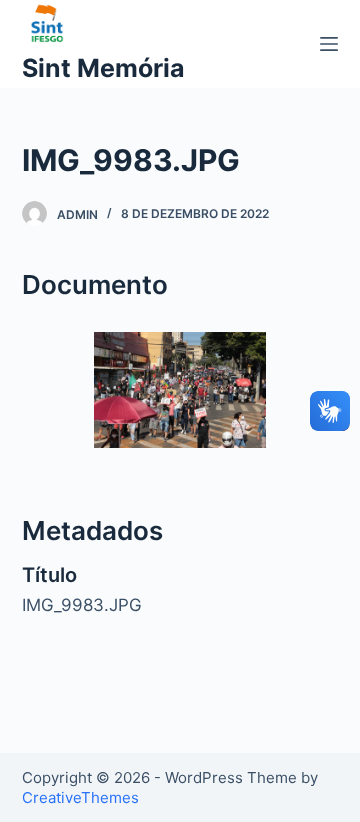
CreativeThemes (80, 797)
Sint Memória (103, 68)
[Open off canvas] (329, 44)
